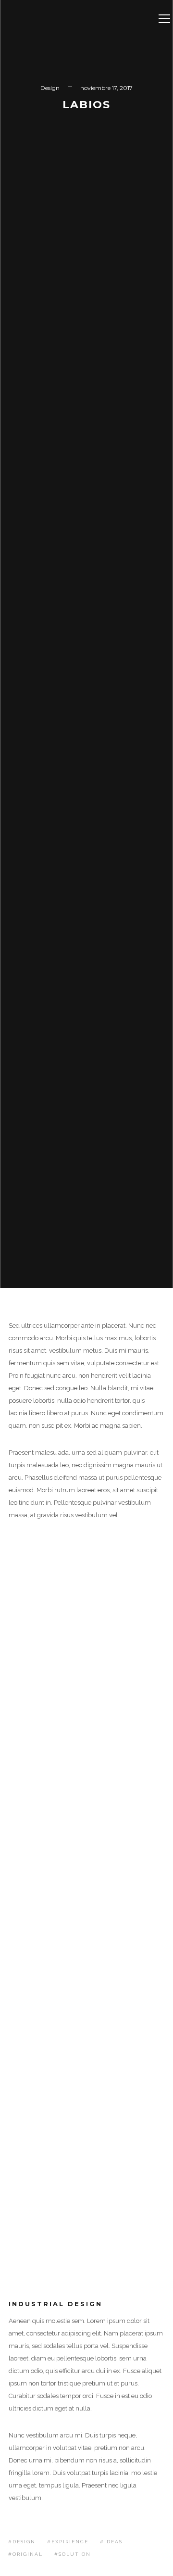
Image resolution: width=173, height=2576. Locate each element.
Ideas (113, 2542)
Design (50, 88)
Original (28, 2554)
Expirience (70, 2542)
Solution (75, 2554)
